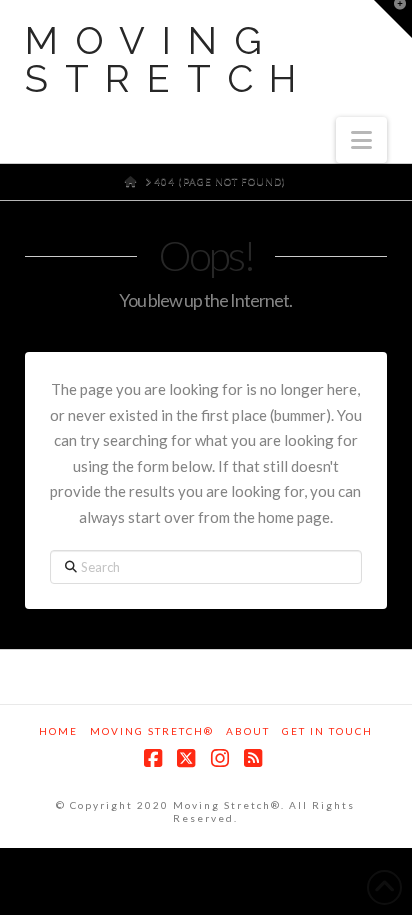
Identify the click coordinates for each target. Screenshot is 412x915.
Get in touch (327, 731)
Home (58, 731)
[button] (361, 140)
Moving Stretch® (152, 731)
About (248, 731)
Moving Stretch (169, 60)
